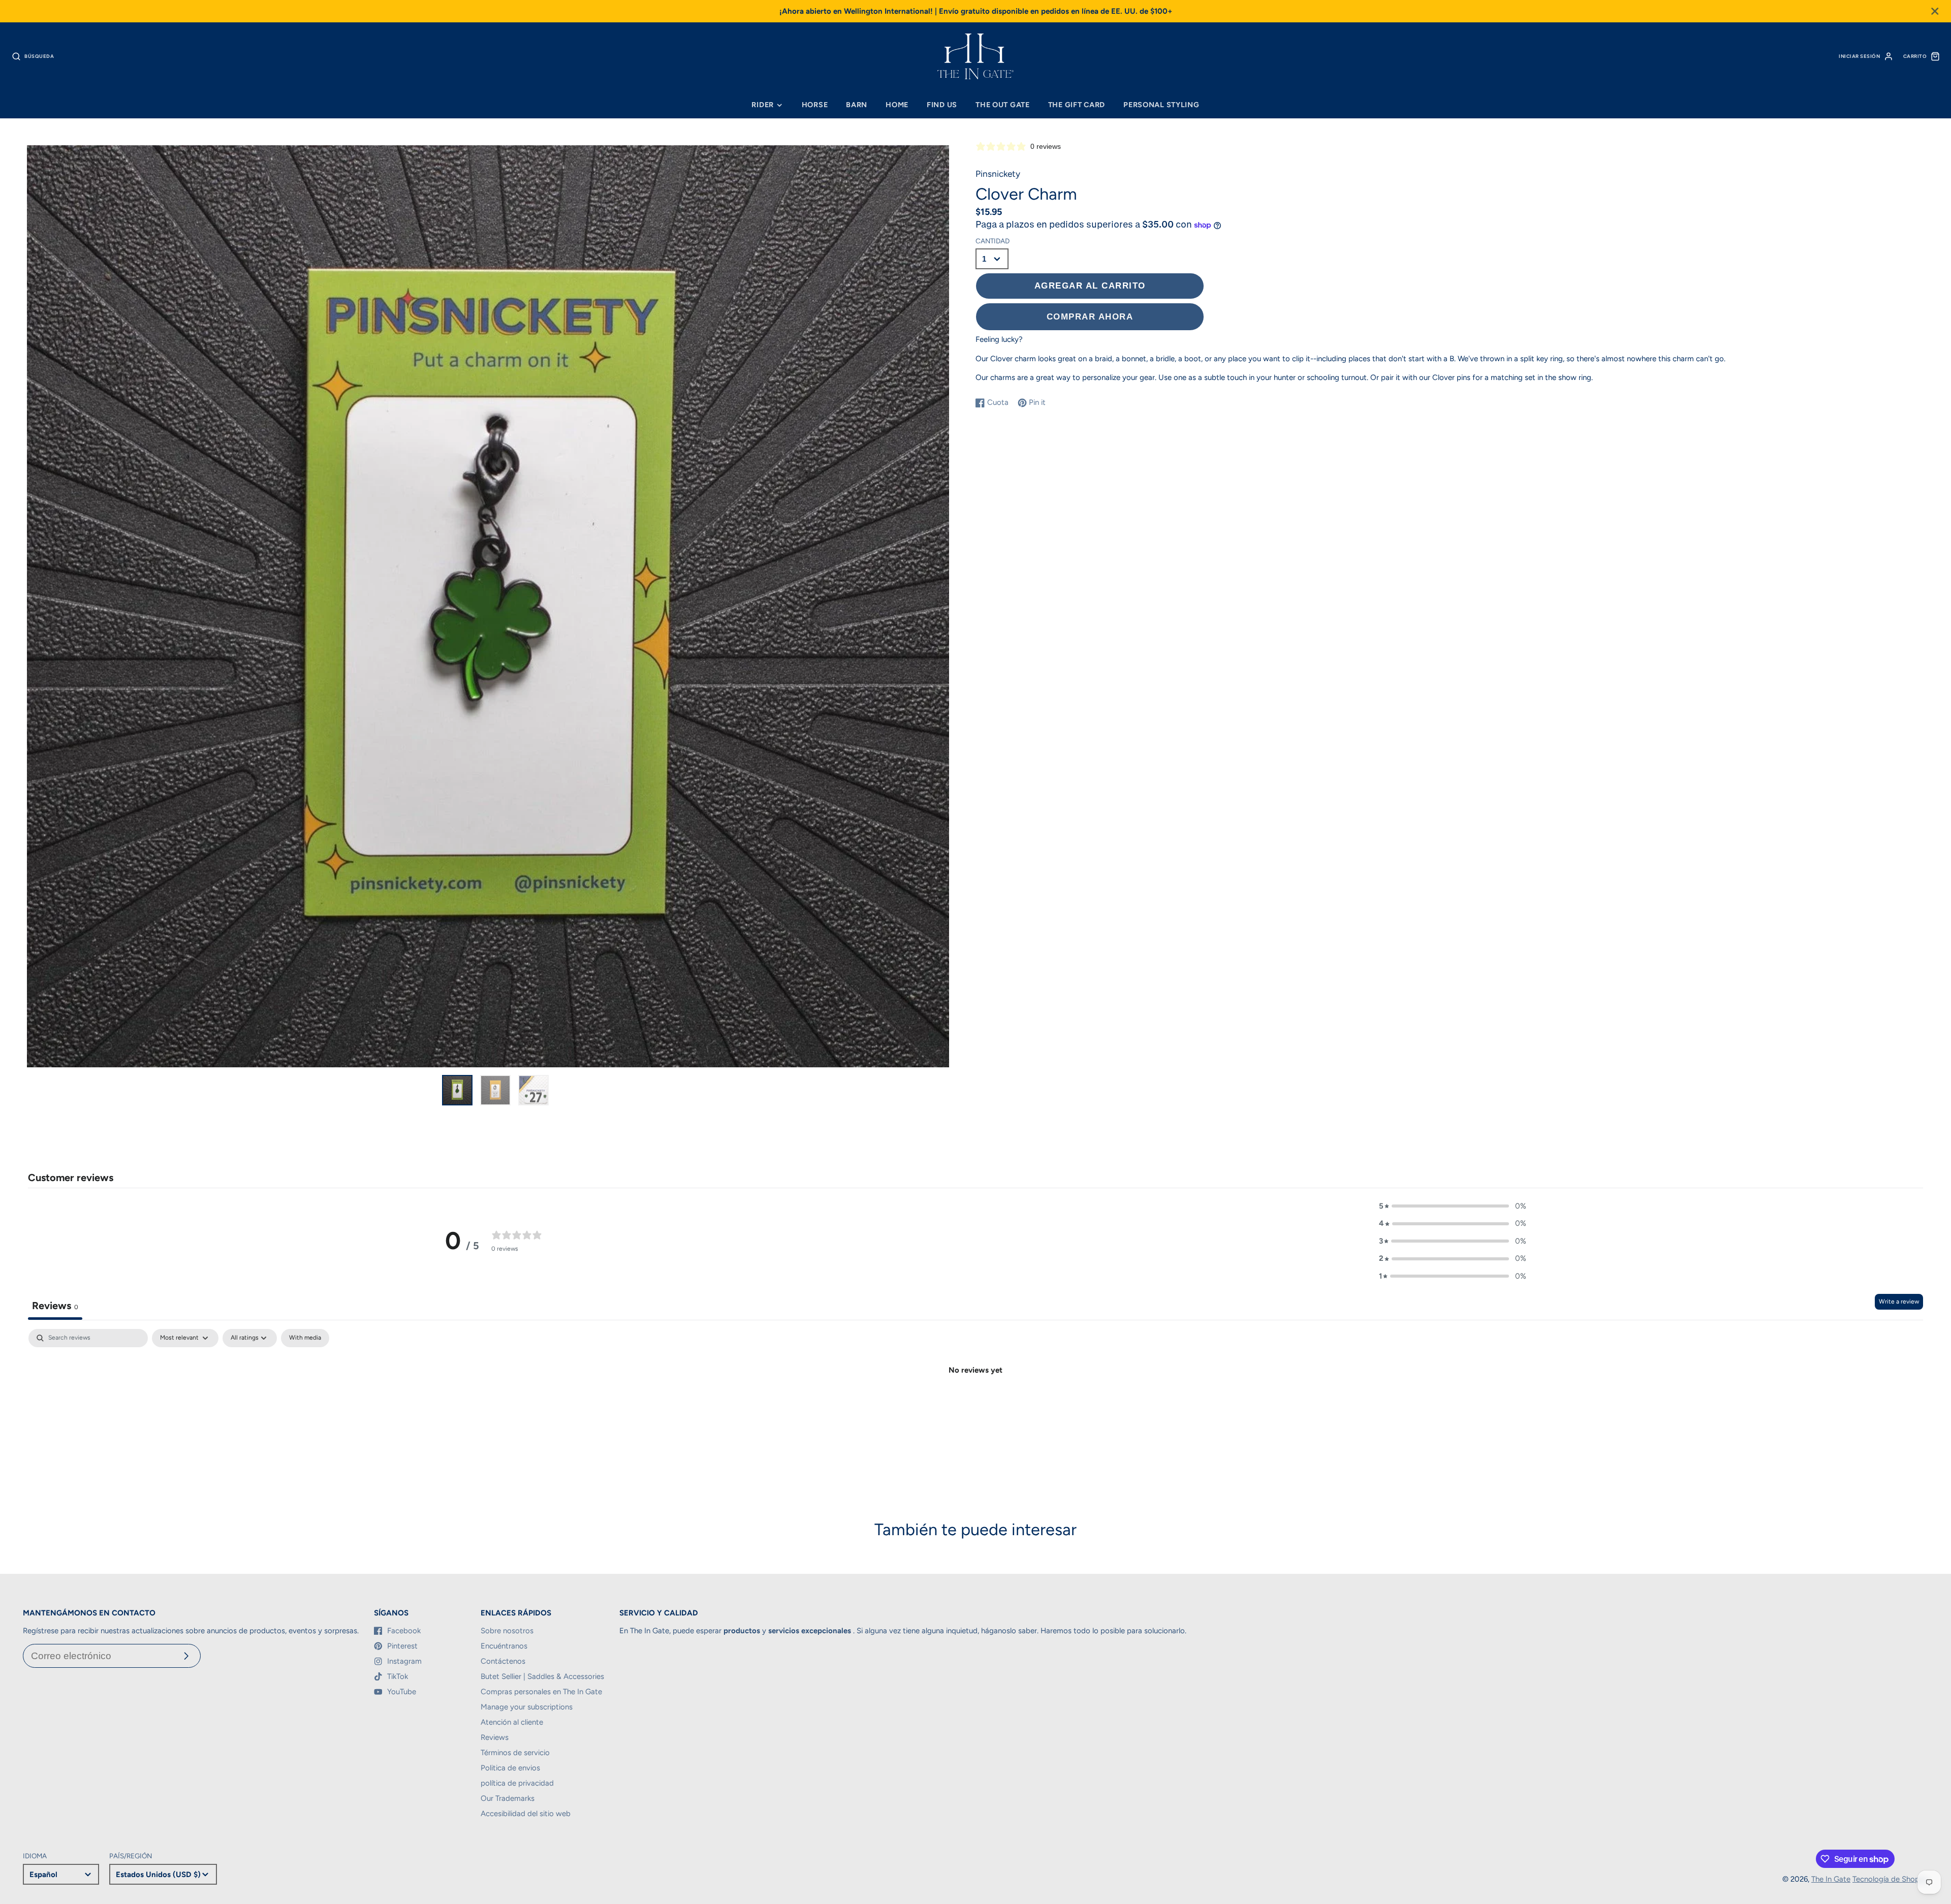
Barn (857, 105)
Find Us (942, 105)
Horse (815, 105)
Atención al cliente (512, 1722)
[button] (1453, 1206)
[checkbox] (305, 1338)
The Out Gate (1003, 105)
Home (897, 105)
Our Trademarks (508, 1798)
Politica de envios (510, 1768)
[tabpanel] (975, 1404)
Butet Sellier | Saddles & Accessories (542, 1676)
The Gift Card (1077, 105)
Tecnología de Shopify (1890, 1879)
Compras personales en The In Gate (541, 1692)
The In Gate (1831, 1879)
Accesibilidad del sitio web (526, 1814)
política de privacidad (517, 1783)
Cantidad (993, 241)
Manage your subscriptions (527, 1707)
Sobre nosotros (507, 1631)
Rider (763, 105)
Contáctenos (503, 1661)
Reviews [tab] (55, 1306)
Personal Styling (1161, 105)
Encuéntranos (504, 1646)
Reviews (495, 1737)
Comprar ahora (1090, 316)
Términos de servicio (515, 1753)
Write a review (1899, 1302)
